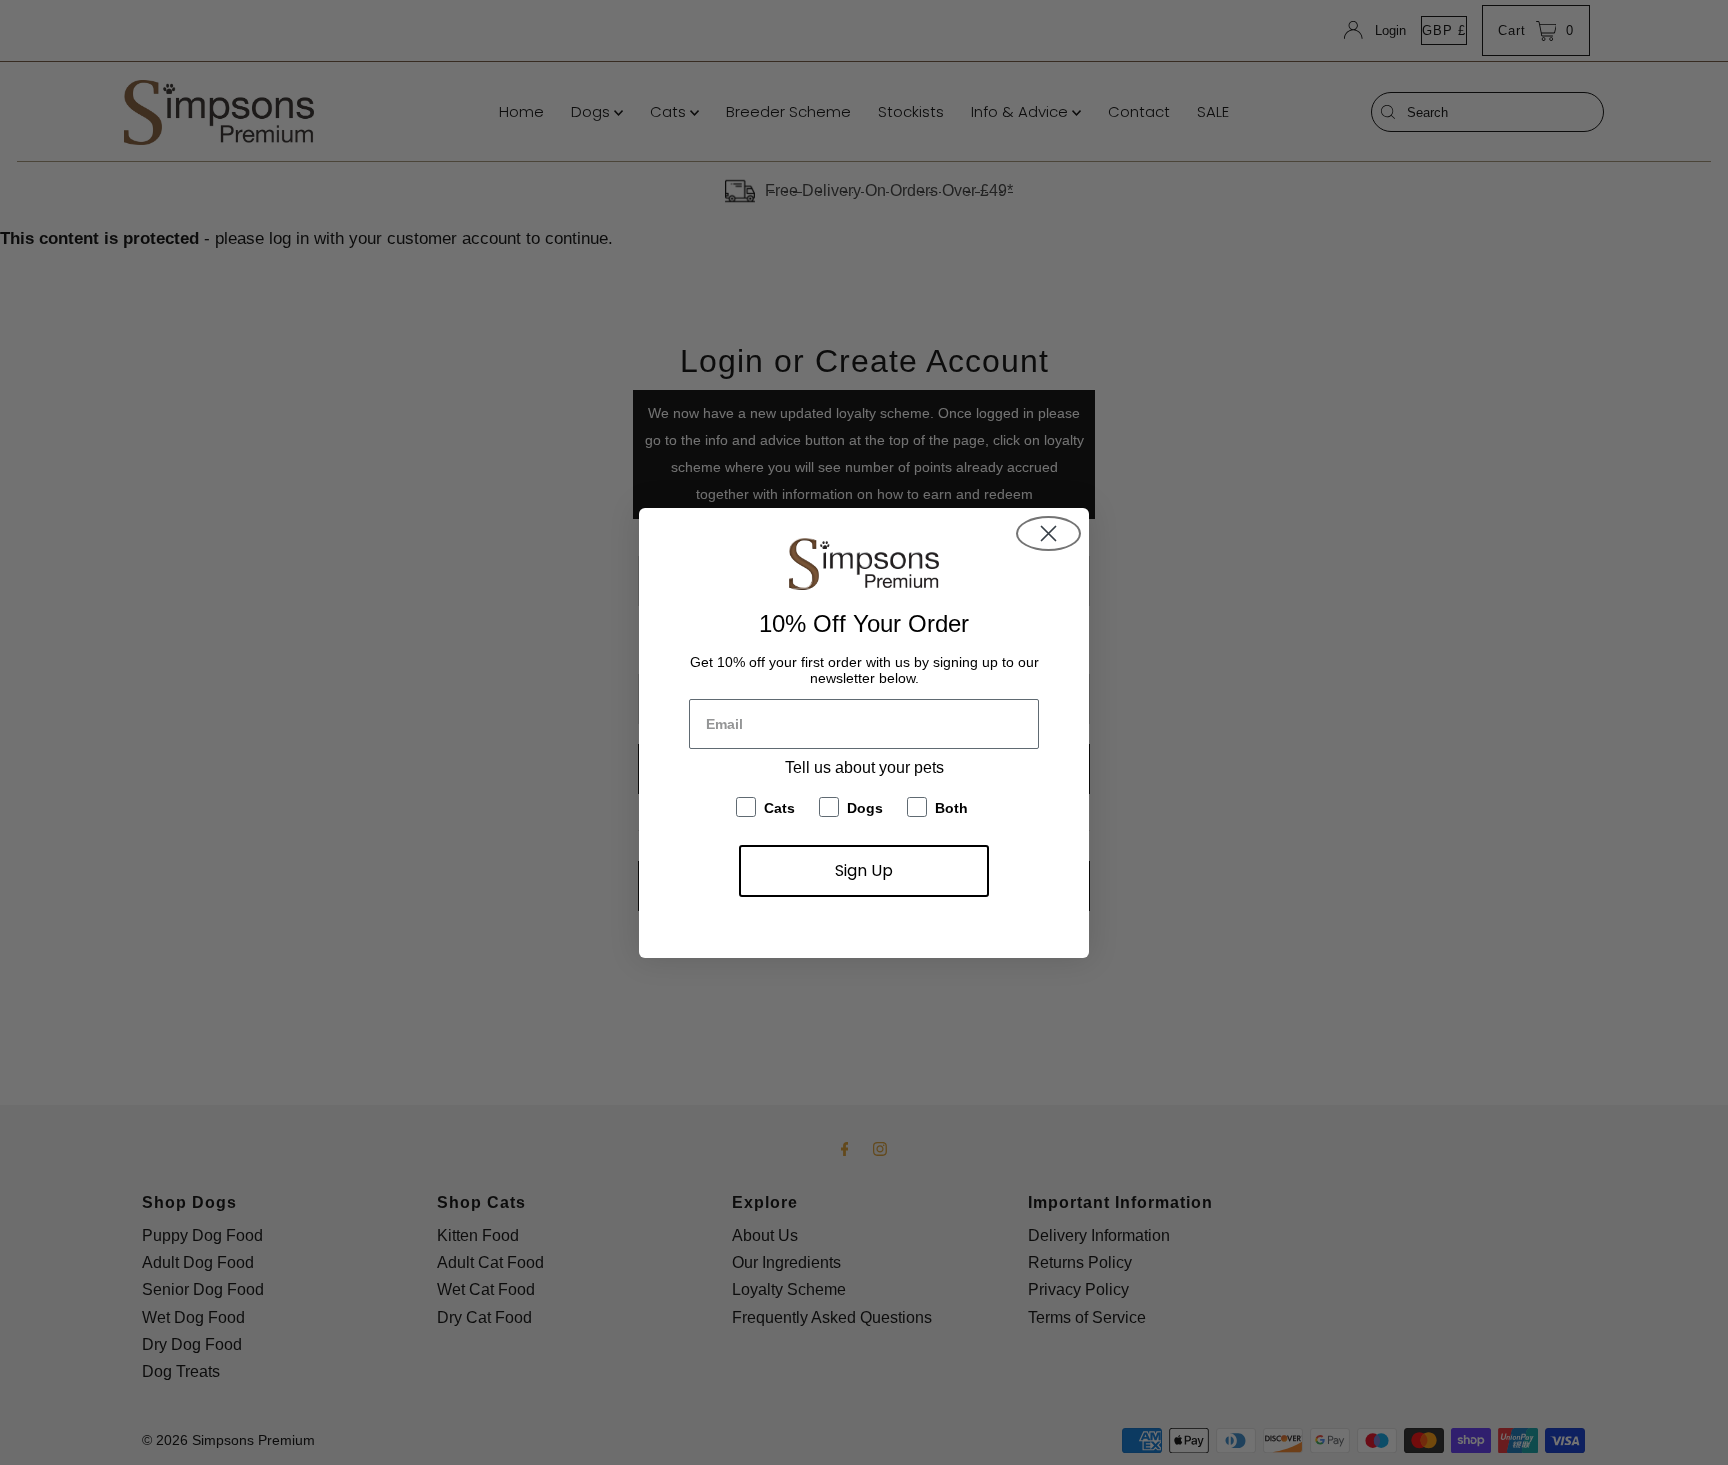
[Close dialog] (1048, 533)
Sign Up (864, 870)
